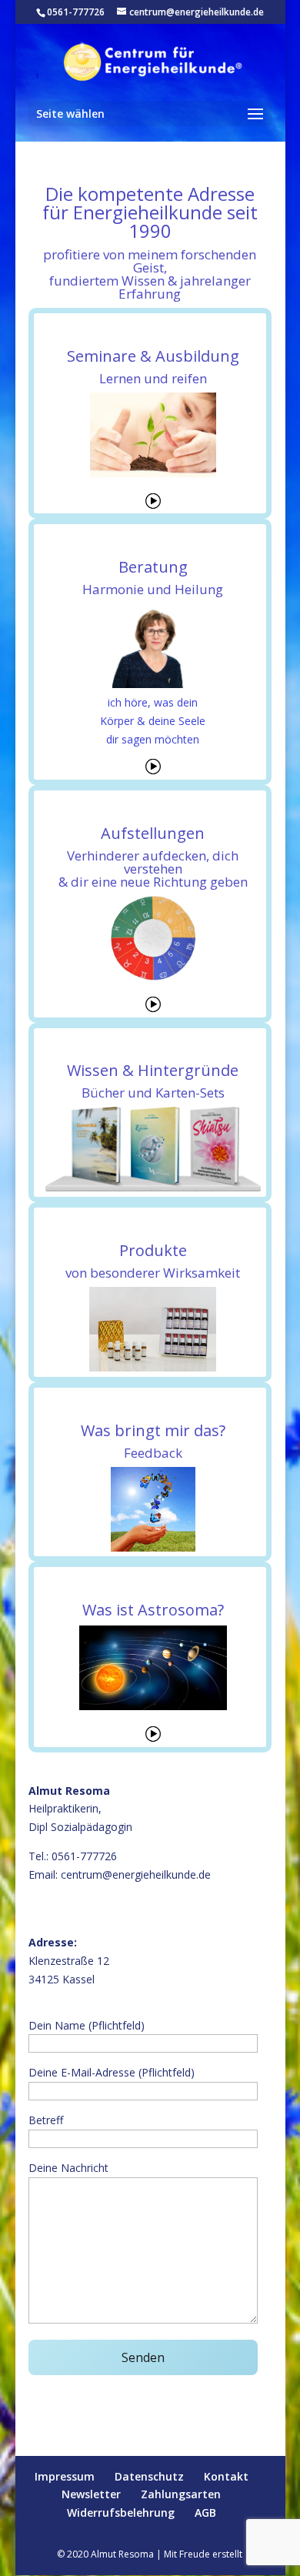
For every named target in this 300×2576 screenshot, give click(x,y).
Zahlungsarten (181, 2494)
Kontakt (226, 2476)
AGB (205, 2513)
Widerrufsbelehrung (121, 2513)
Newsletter (91, 2494)
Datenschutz (149, 2476)
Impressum (65, 2476)
